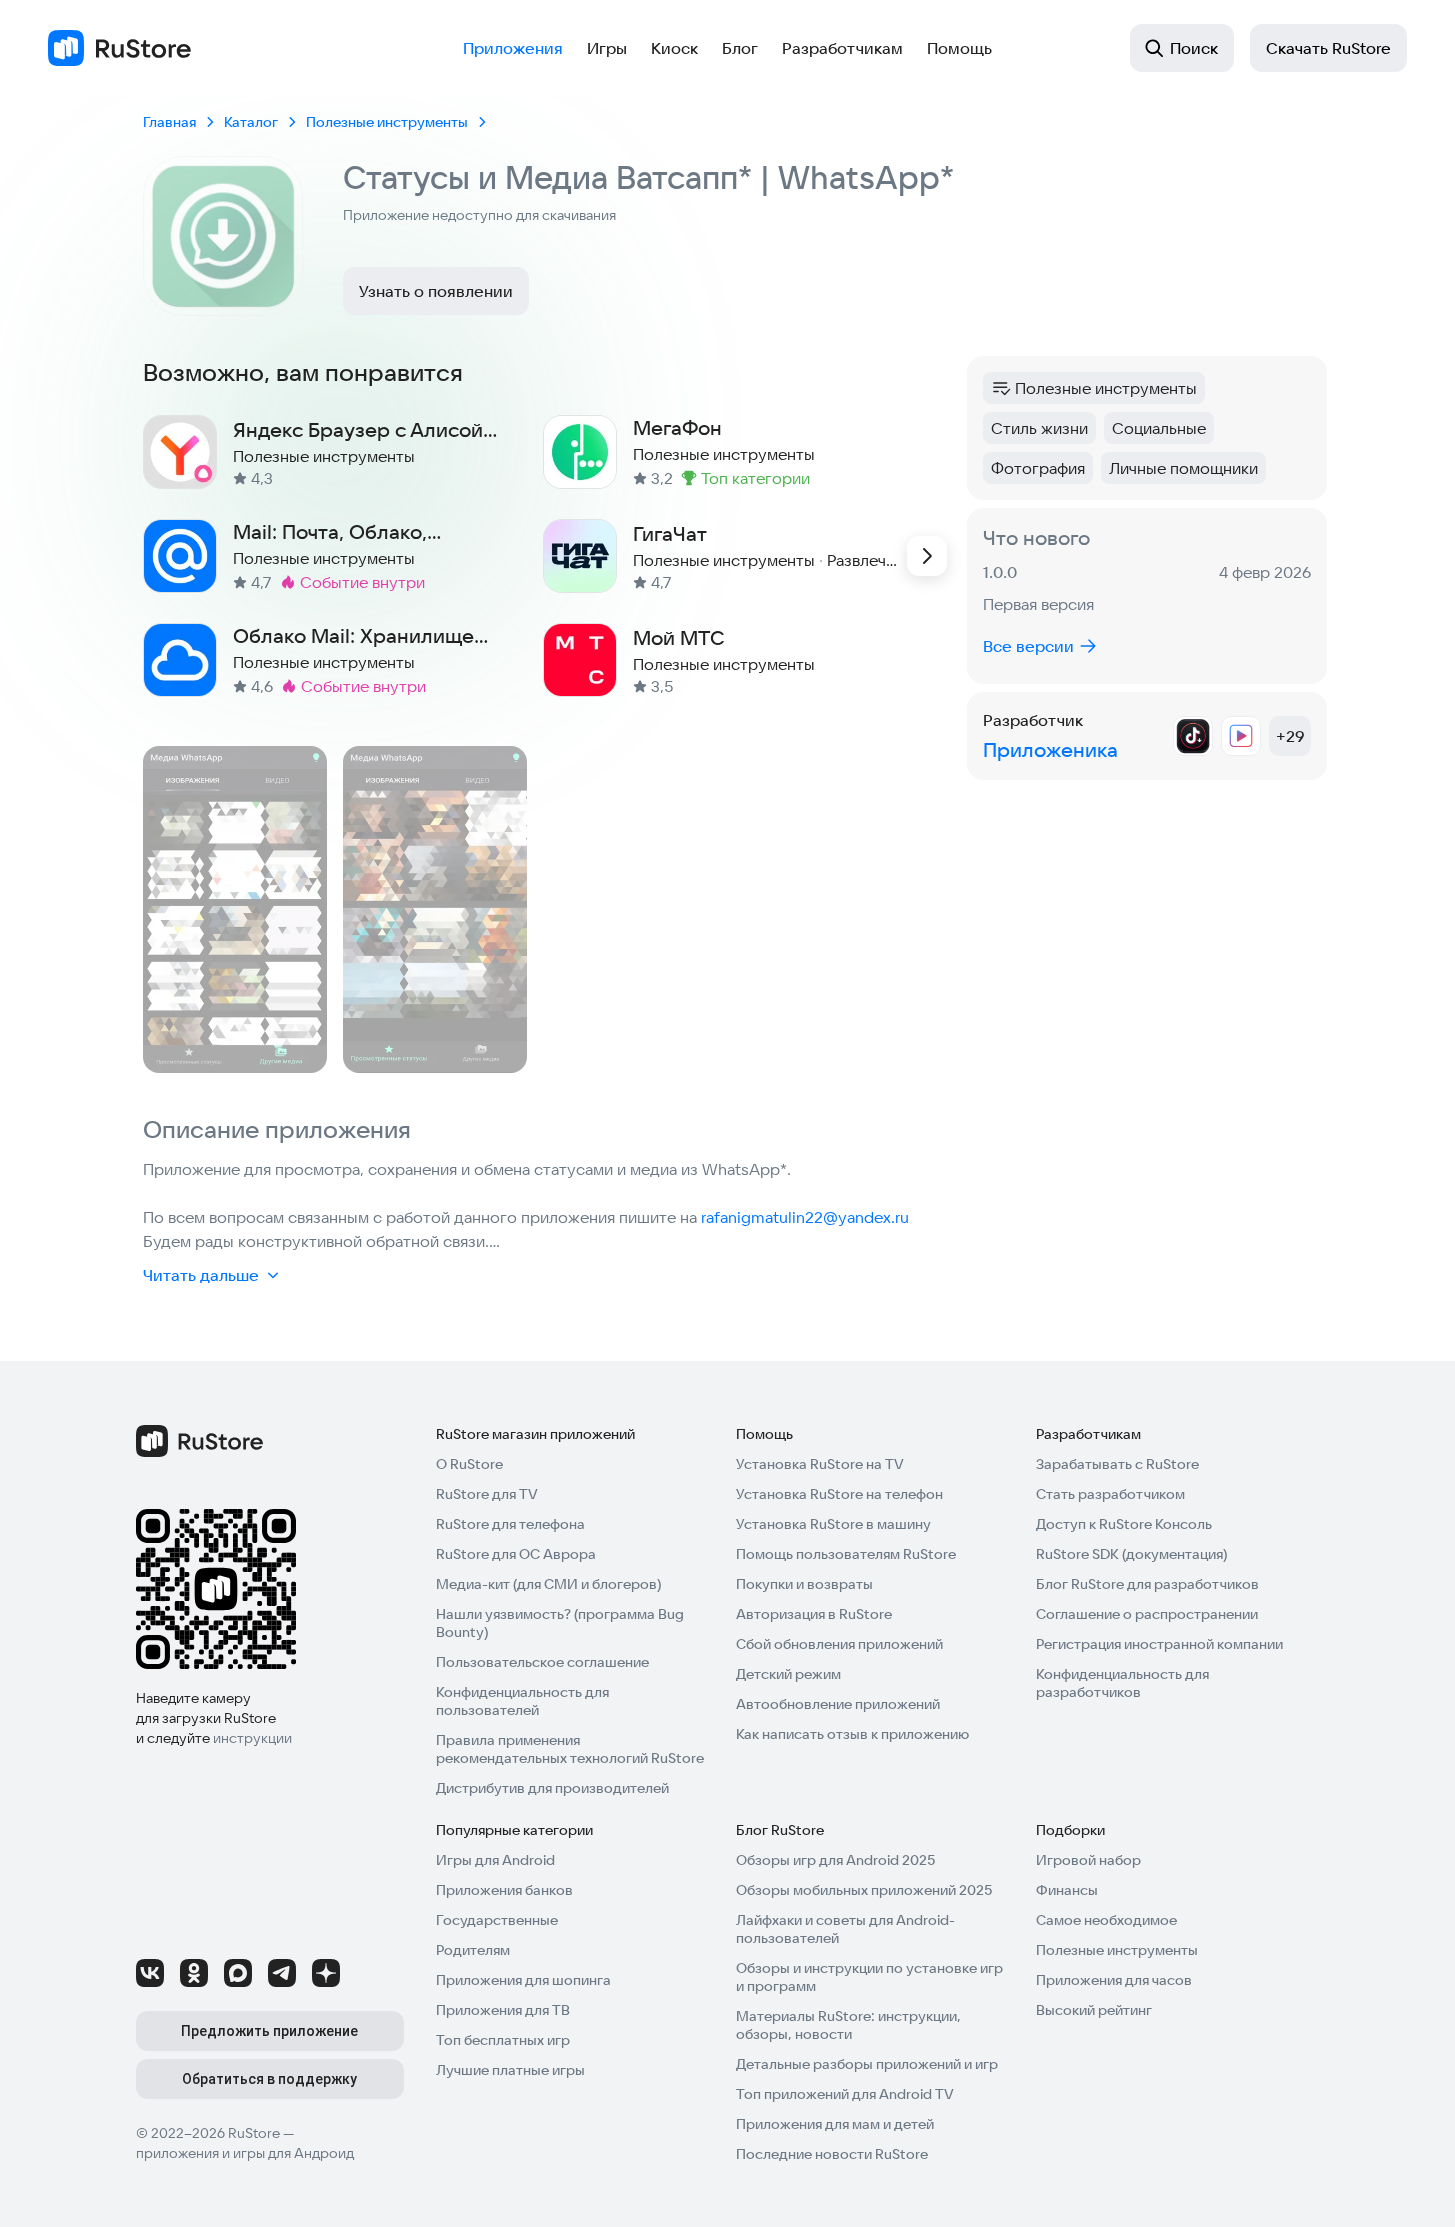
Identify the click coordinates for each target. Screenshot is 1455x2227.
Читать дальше (201, 1275)
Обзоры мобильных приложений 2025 (864, 1890)
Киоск (674, 48)
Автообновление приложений (838, 1704)
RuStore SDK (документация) (1131, 1554)
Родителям (473, 1950)
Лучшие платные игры (510, 2070)
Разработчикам (842, 48)
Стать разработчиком (1110, 1494)
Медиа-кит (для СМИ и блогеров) (548, 1584)
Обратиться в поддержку (269, 2079)
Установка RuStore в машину (833, 1524)
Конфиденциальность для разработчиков (1122, 1683)
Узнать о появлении (436, 291)
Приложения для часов (1114, 1980)
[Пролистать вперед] (927, 556)
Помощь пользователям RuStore (846, 1554)
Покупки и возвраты (804, 1584)
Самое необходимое (1106, 1920)
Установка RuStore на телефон (839, 1494)
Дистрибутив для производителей (552, 1788)
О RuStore (469, 1464)
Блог (740, 48)
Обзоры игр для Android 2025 (835, 1860)
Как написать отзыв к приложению (852, 1734)
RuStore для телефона (510, 1524)
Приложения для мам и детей (835, 2124)
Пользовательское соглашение (542, 1662)
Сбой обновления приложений (839, 1644)
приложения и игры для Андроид (245, 2153)
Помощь (959, 48)
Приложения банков (504, 1890)
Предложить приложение (269, 2031)
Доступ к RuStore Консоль (1124, 1524)
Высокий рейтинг (1094, 2010)
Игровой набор (1088, 1860)
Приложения (513, 48)
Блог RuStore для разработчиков (1147, 1584)
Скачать (1328, 48)
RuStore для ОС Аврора (516, 1554)
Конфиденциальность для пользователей (522, 1701)
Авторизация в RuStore (814, 1614)
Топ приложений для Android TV (845, 2094)
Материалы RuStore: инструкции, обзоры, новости (848, 2025)
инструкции (252, 1738)
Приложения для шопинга (523, 1980)
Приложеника (1050, 749)
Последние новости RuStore (832, 2154)
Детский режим (788, 1674)
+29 (1290, 736)
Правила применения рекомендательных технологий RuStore (570, 1749)
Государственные (497, 1920)
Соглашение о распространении (1147, 1614)
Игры (607, 48)
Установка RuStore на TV (820, 1464)
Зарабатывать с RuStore (1117, 1464)
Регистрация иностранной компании (1159, 1644)
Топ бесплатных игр (503, 2040)
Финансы (1067, 1890)
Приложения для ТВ (503, 2010)
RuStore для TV (487, 1494)
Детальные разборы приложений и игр (867, 2064)
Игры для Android (495, 1860)
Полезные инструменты (1117, 1950)
